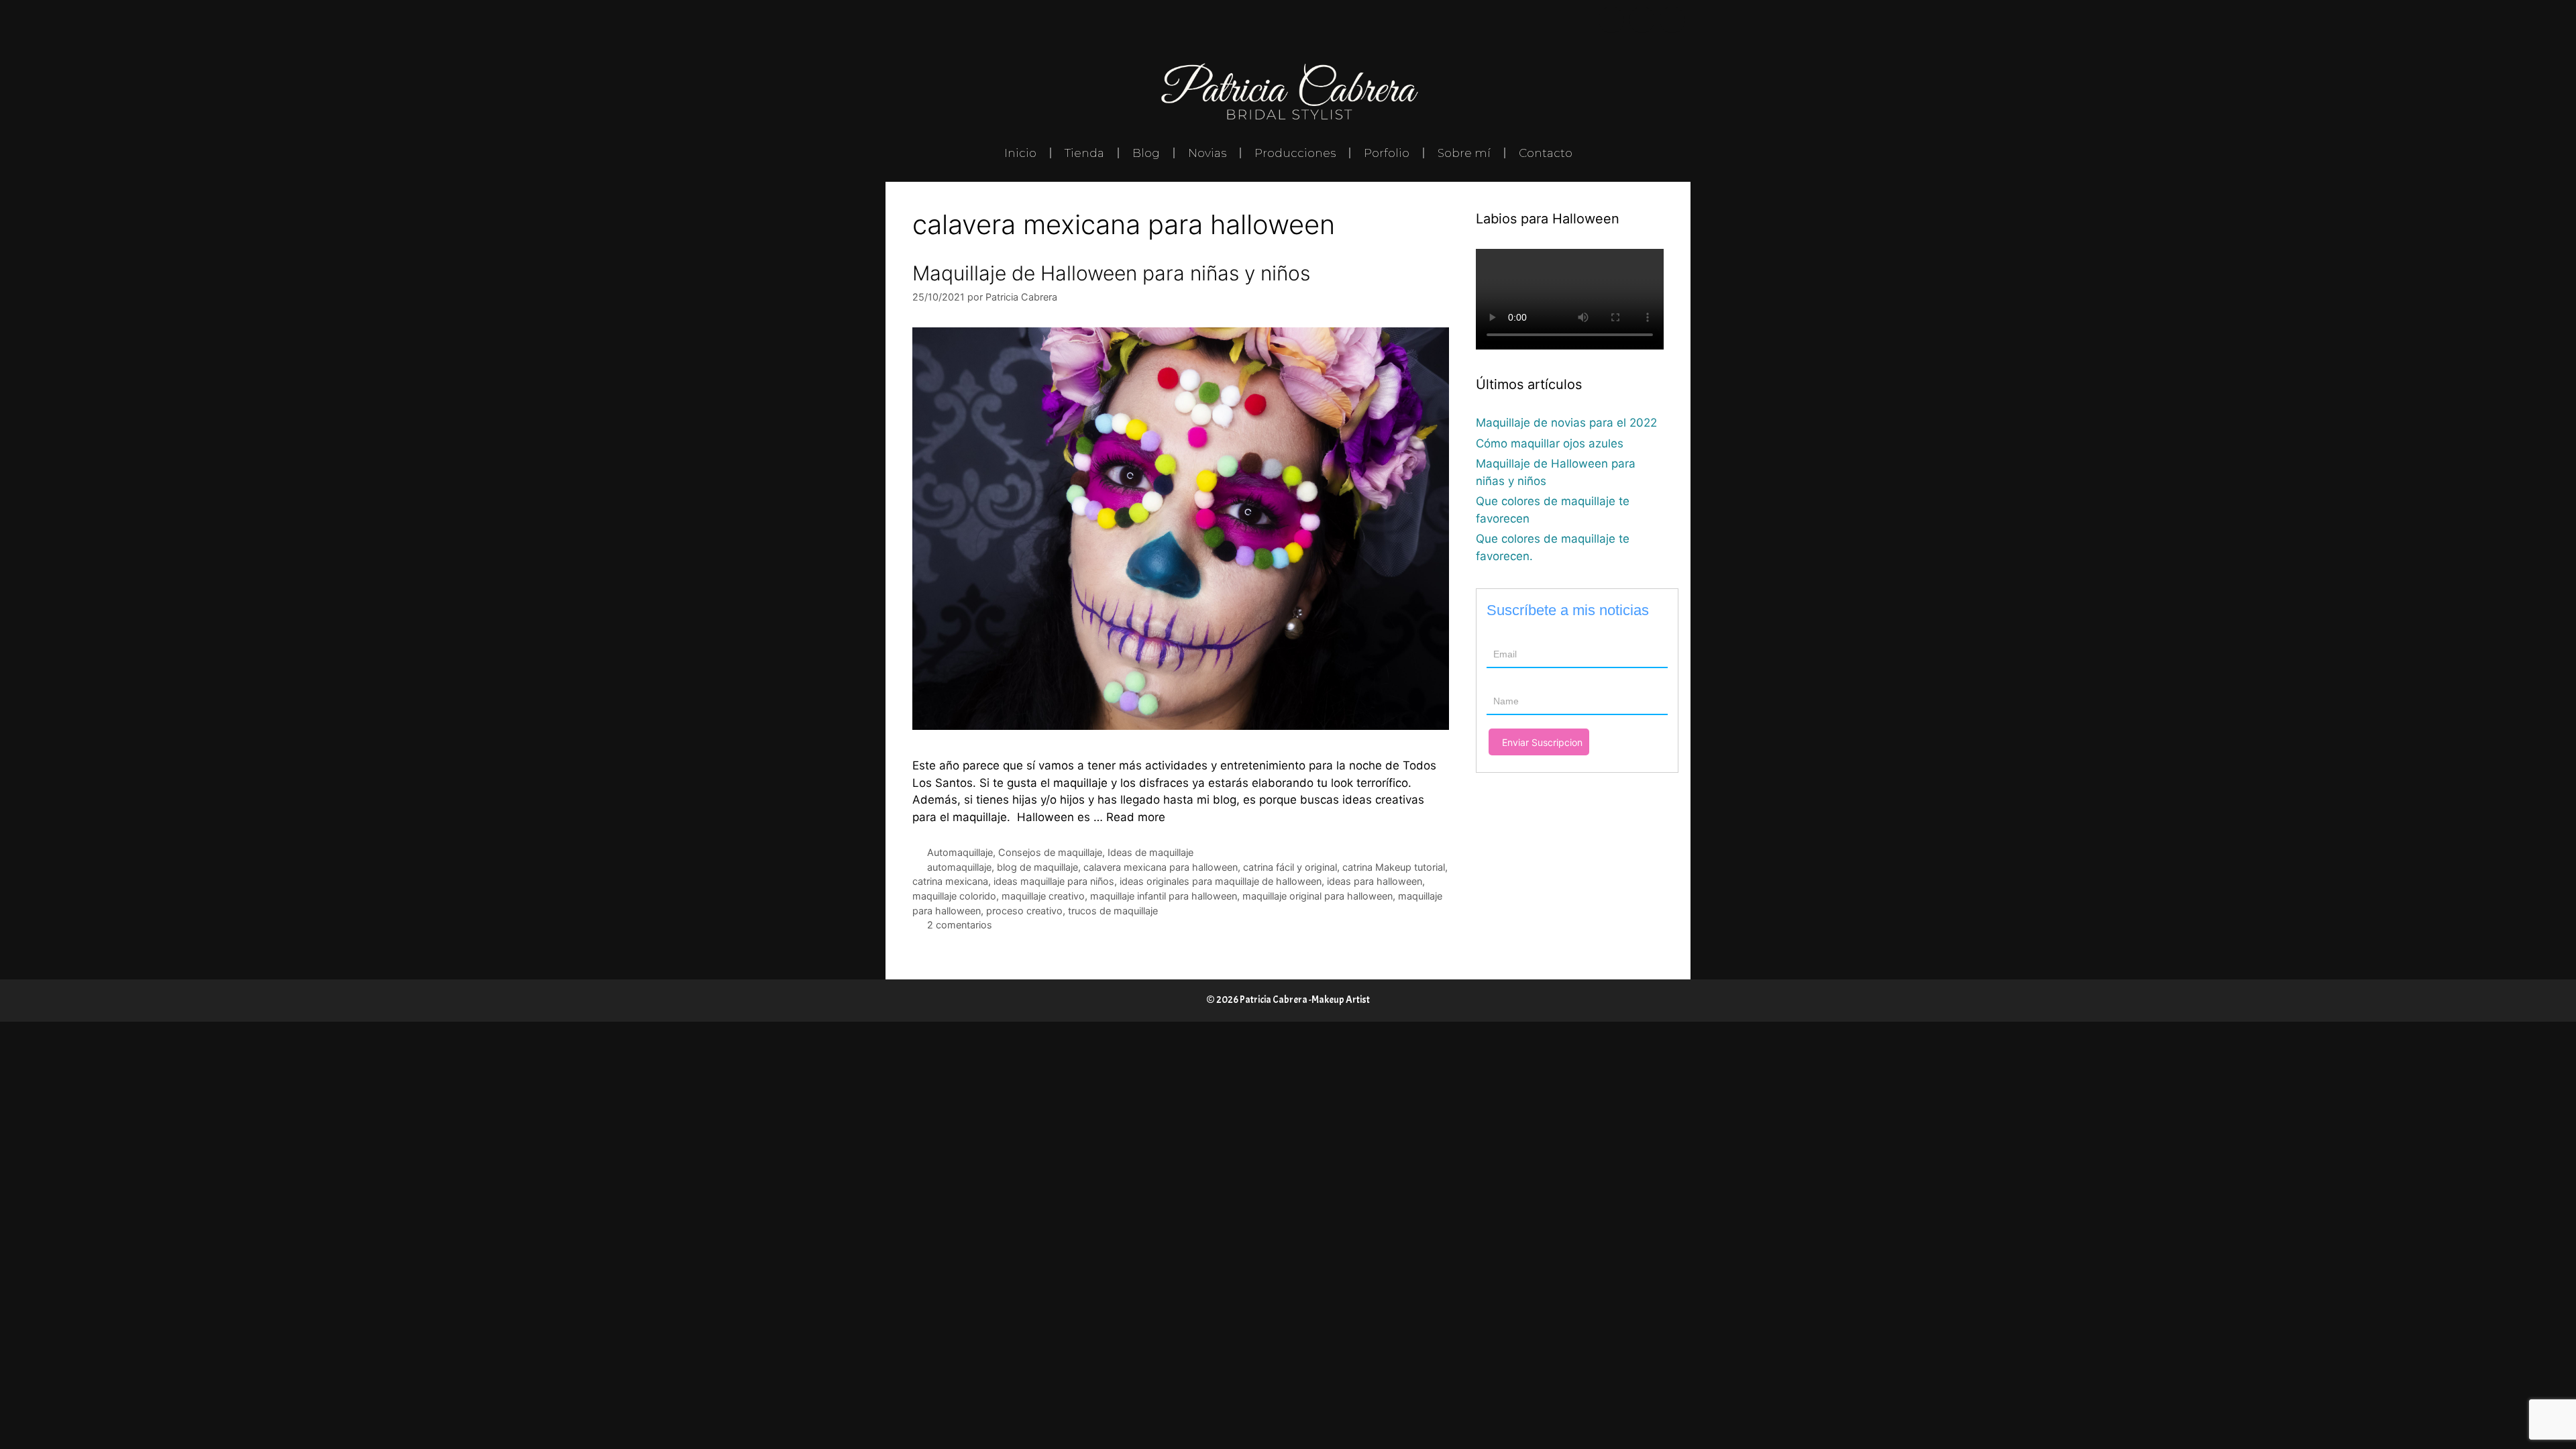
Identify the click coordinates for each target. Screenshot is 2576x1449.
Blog (1146, 153)
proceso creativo (1024, 911)
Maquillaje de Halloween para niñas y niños (1111, 273)
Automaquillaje (960, 852)
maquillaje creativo (1043, 896)
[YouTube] (1672, 20)
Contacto (1546, 153)
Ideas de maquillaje (1150, 852)
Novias (1207, 153)
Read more (1136, 817)
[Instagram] (1642, 20)
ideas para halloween (1375, 881)
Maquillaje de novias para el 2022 (1566, 423)
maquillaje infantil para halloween (1164, 896)
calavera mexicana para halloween (1161, 867)
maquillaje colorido (954, 896)
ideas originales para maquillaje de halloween (1221, 881)
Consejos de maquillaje (1050, 852)
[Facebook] (1611, 20)
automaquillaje (959, 867)
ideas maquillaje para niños (1054, 881)
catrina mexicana (950, 881)
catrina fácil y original (1290, 867)
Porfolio (1387, 153)
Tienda (1084, 153)
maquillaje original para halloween (1318, 896)
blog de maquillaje (1037, 867)
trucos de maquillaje (1113, 911)
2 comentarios (960, 925)
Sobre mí (1464, 153)
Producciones (1295, 153)
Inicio (1020, 153)
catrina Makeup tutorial (1394, 867)
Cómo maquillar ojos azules (1550, 443)
